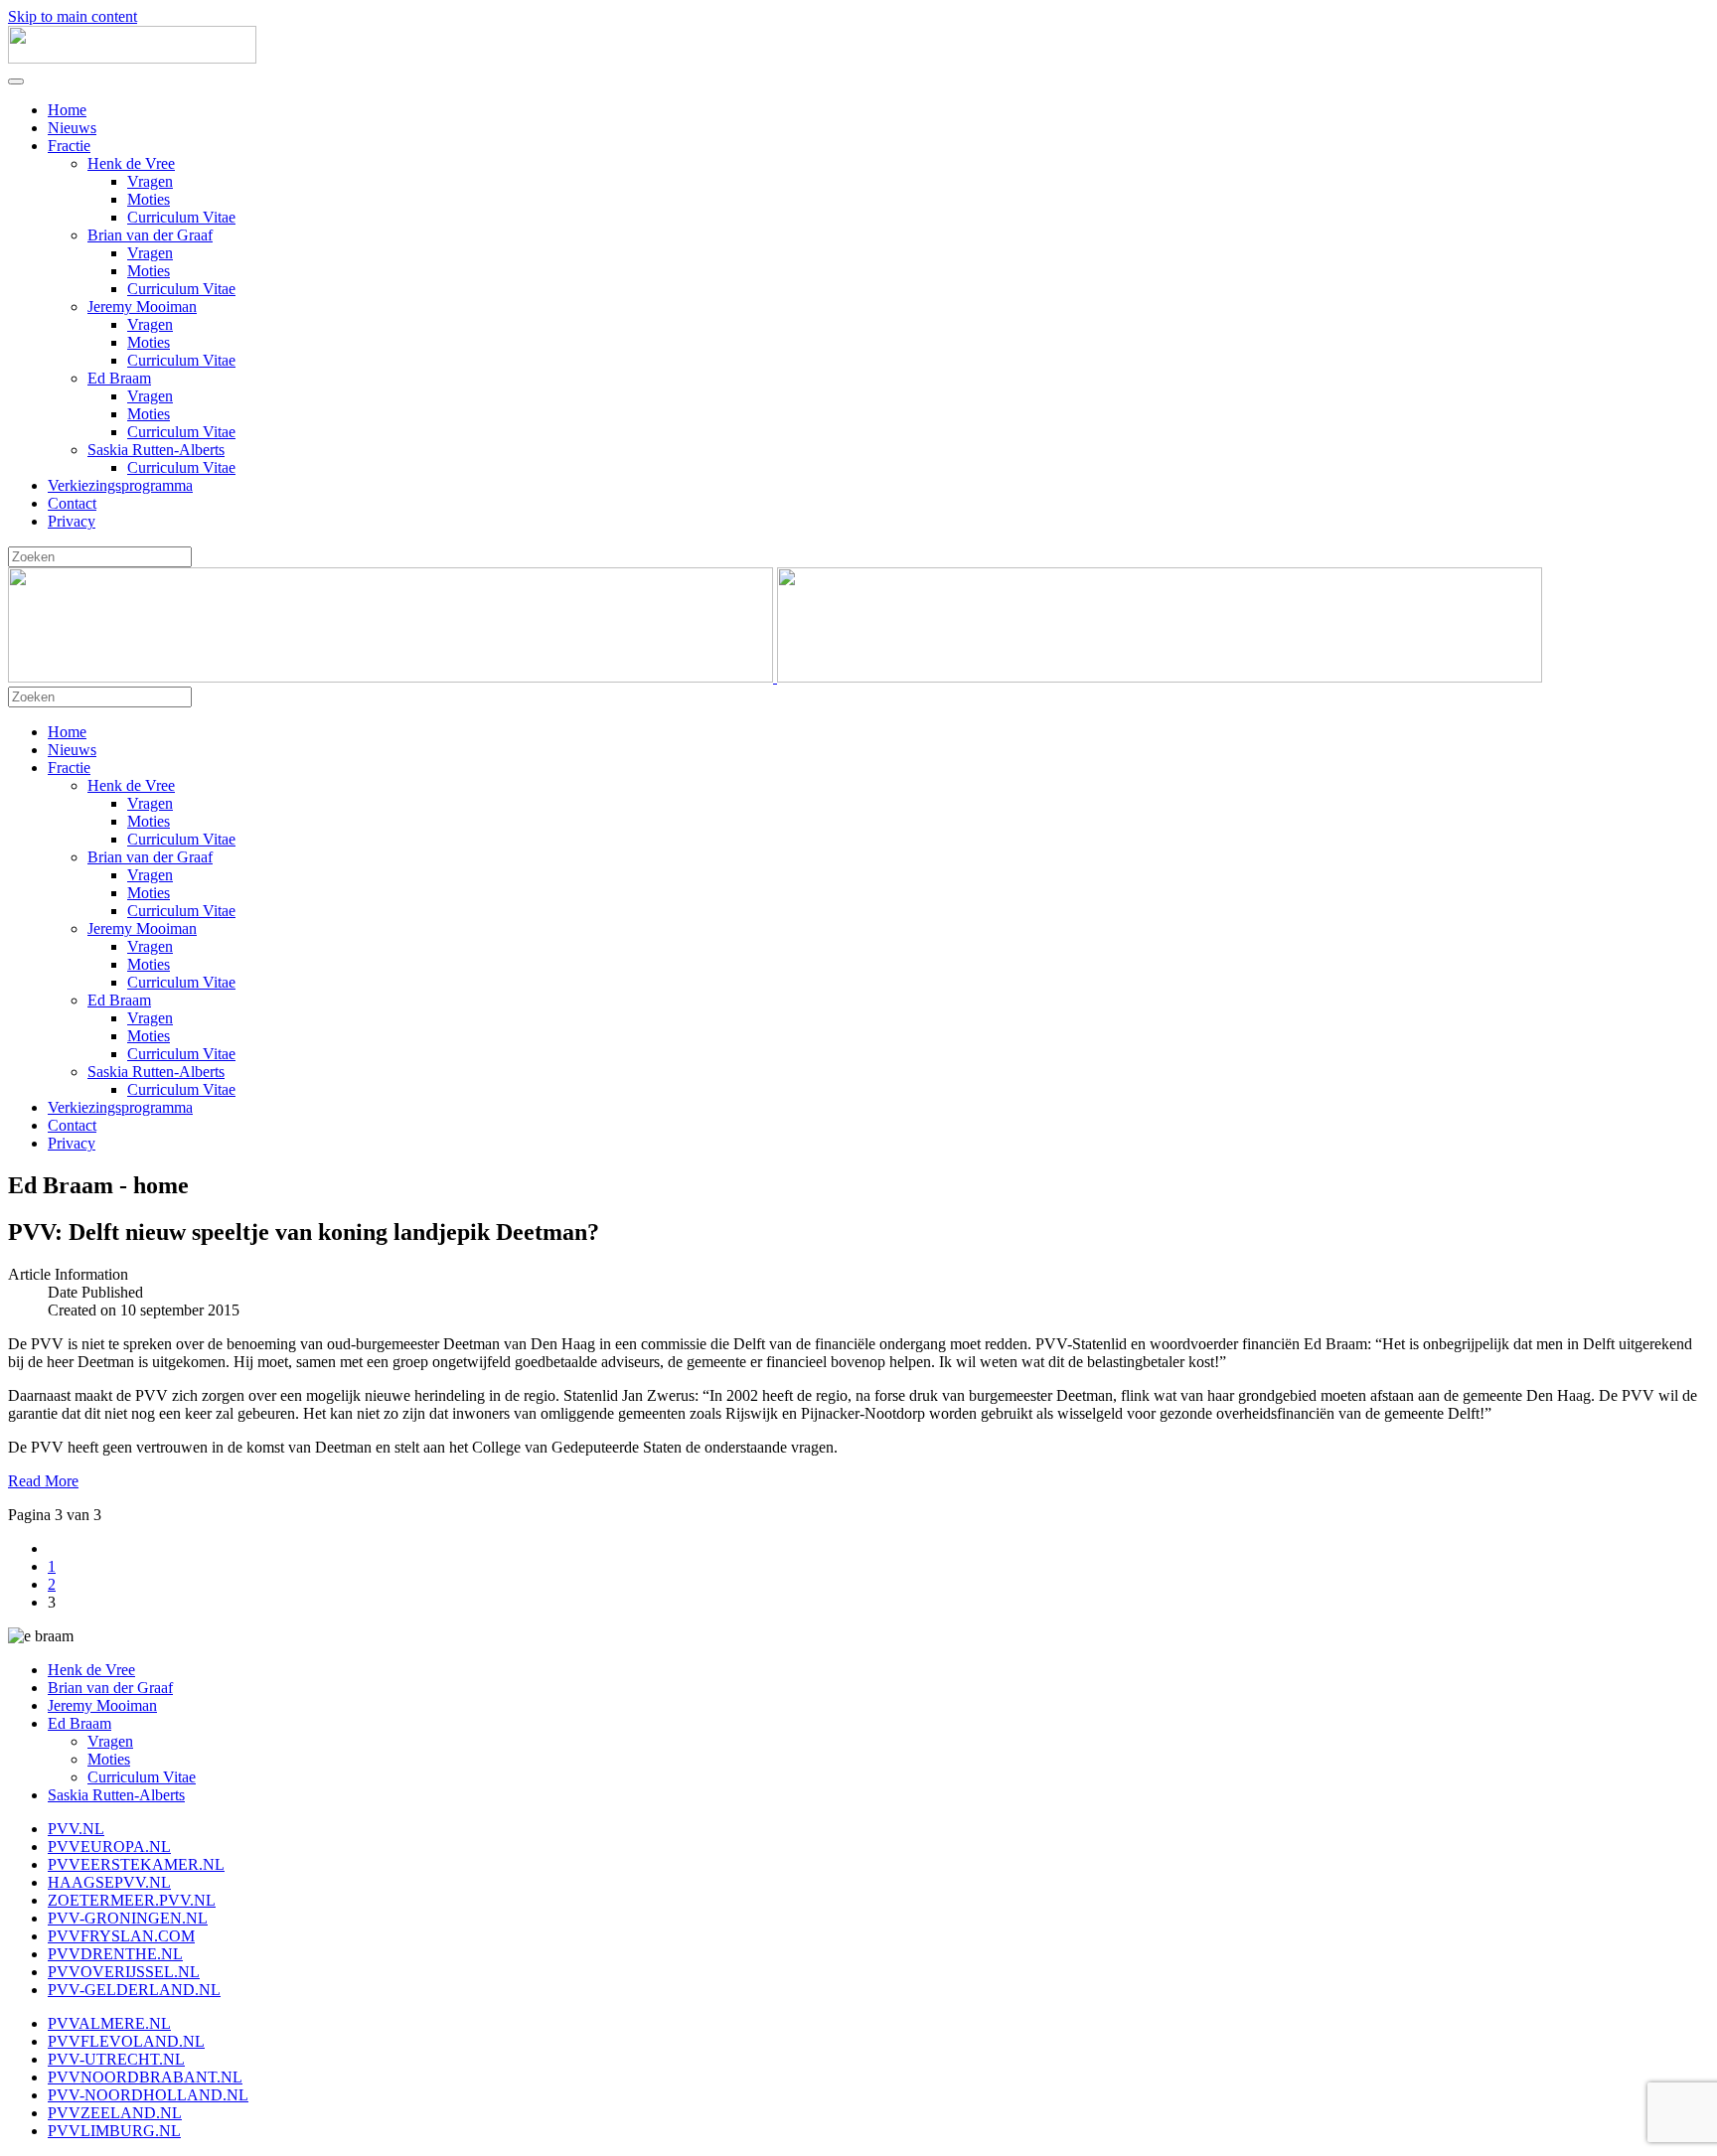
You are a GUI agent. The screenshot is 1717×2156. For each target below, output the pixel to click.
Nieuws (72, 128)
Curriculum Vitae (181, 217)
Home (67, 110)
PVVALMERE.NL (109, 2023)
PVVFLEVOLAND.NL (126, 2041)
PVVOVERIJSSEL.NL (124, 1972)
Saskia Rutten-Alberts (156, 450)
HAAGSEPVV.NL (109, 1882)
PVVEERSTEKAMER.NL (136, 1864)
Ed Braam (119, 378)
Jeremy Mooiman (142, 307)
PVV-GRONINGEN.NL (128, 1918)
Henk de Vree (131, 163)
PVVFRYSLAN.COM (121, 1936)
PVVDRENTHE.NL (115, 1954)
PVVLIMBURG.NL (114, 2131)
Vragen (150, 181)
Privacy (72, 521)
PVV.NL (76, 1829)
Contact (72, 503)
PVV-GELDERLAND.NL (134, 1990)
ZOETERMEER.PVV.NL (132, 1900)
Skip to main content (73, 16)
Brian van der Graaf (150, 235)
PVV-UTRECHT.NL (116, 2059)
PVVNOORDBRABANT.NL (145, 2077)
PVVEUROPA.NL (109, 1847)
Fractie (69, 146)
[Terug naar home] (132, 58)
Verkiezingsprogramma (120, 485)
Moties (149, 199)
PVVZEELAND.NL (115, 2113)
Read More (43, 1481)
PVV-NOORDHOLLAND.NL (148, 2095)
